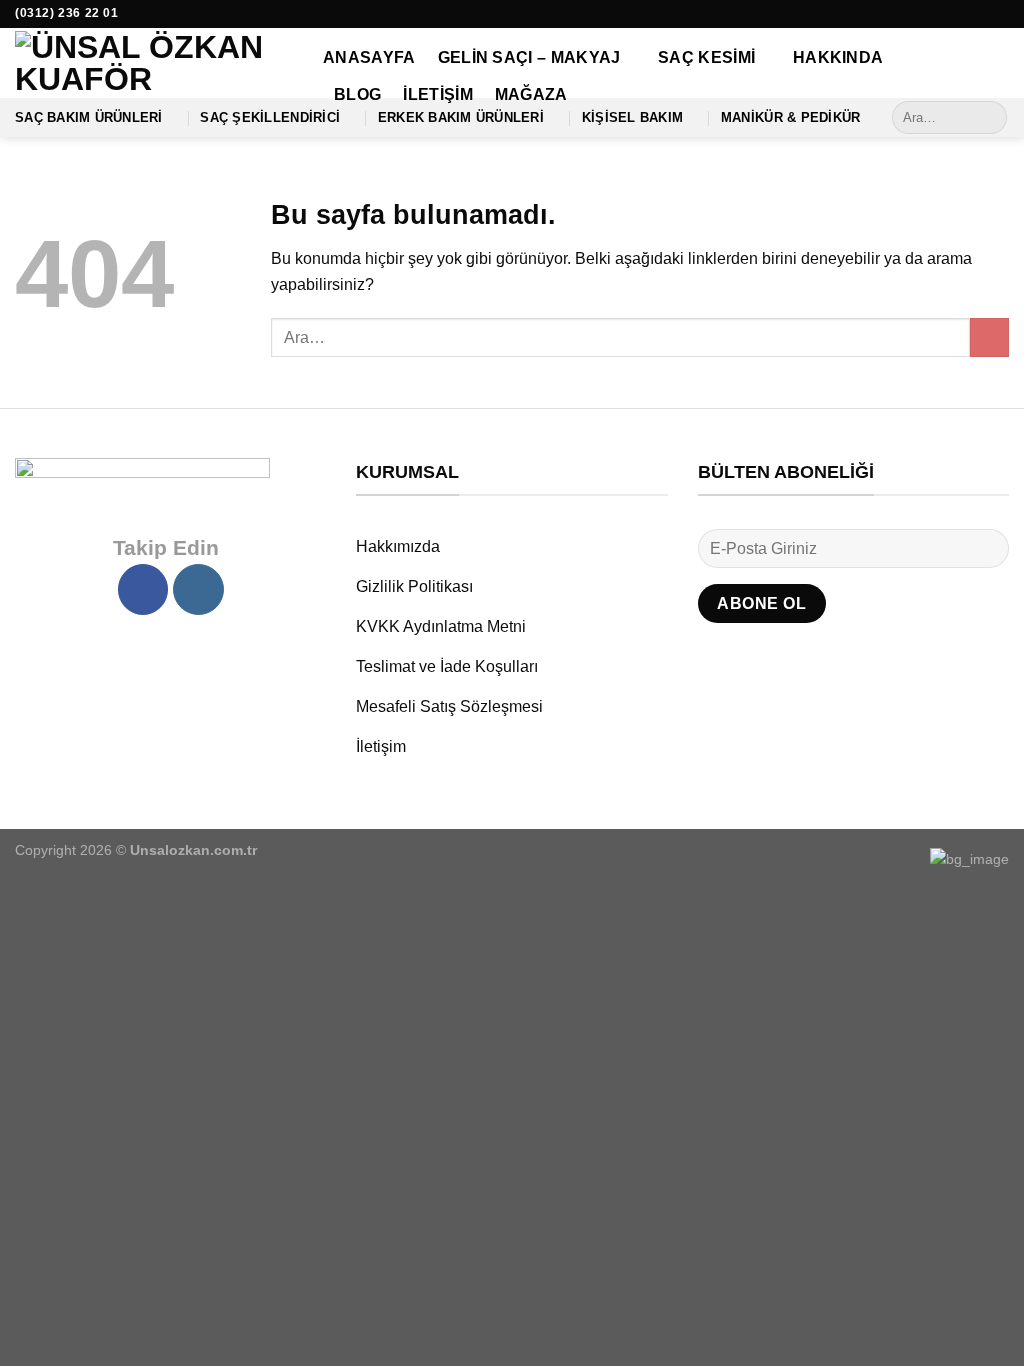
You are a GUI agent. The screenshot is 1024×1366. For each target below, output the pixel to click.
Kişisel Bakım (632, 117)
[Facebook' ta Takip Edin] (980, 14)
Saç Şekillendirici (270, 117)
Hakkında (838, 57)
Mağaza (531, 94)
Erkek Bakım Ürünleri (461, 117)
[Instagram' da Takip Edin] (999, 14)
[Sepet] (999, 68)
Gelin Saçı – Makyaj (529, 57)
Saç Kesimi (706, 57)
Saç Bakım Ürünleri (89, 117)
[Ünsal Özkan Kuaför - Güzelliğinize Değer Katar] (154, 63)
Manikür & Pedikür (790, 117)
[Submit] (988, 118)
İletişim (438, 94)
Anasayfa (369, 57)
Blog (357, 94)
